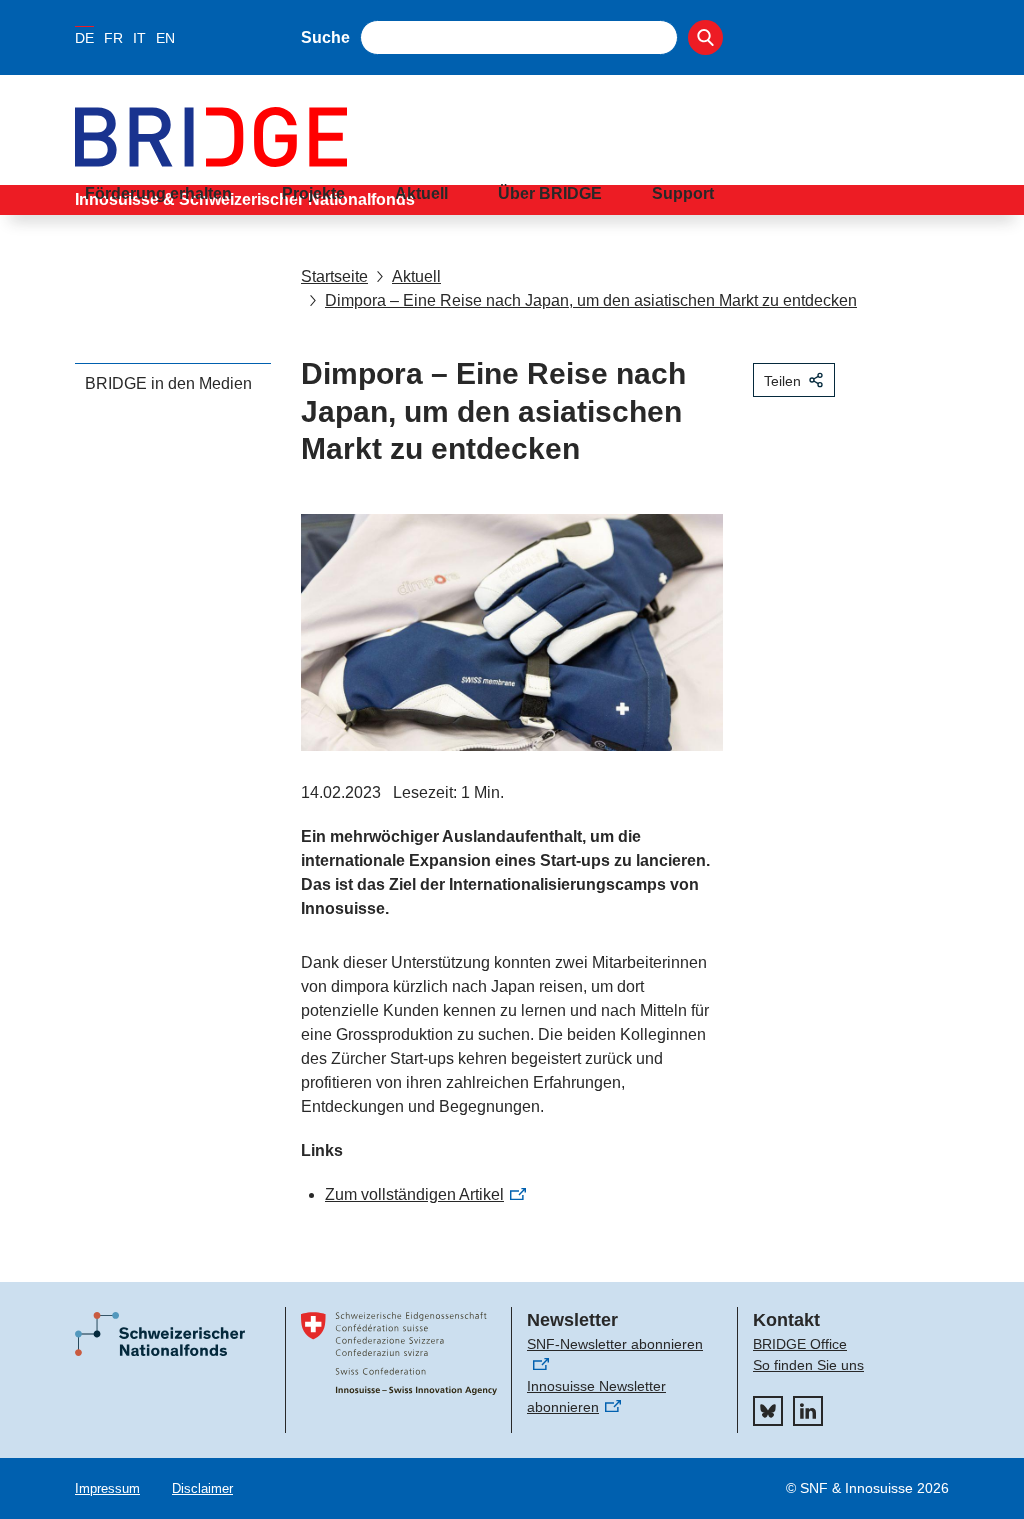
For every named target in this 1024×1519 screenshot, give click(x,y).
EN (165, 38)
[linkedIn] (808, 1411)
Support (683, 193)
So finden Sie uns (808, 1365)
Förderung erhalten (158, 193)
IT (139, 38)
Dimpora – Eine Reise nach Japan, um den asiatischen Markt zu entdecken (591, 300)
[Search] (705, 37)
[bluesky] (768, 1411)
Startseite (334, 276)
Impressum (107, 1488)
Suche (325, 37)
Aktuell (421, 193)
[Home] (512, 137)
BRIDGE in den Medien (168, 383)
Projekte (313, 193)
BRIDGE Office (800, 1344)
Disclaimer (202, 1488)
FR (113, 38)
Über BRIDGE (550, 193)
